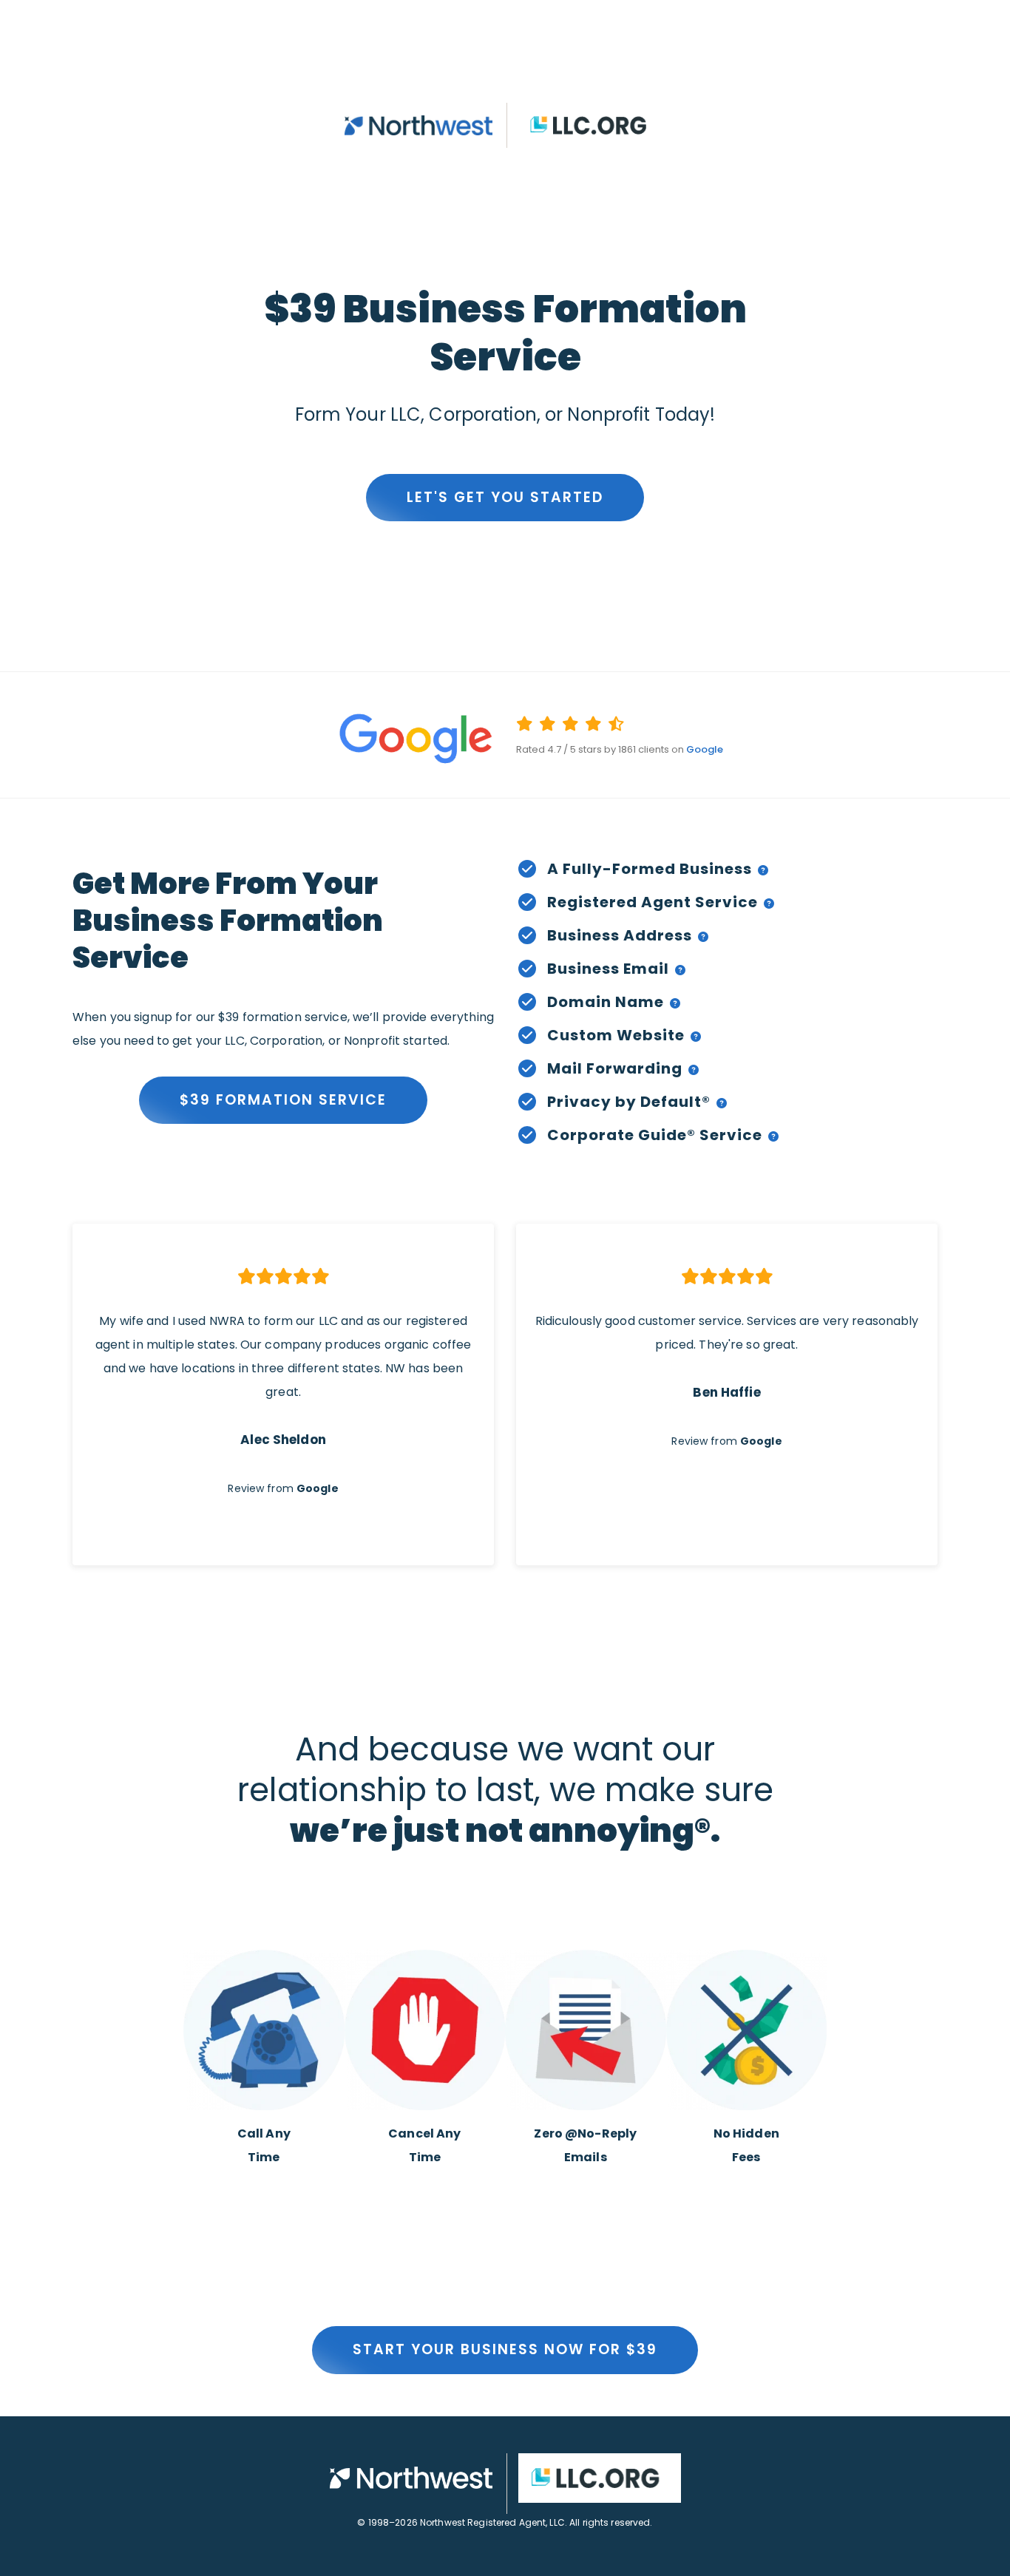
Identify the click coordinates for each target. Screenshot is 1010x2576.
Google (705, 749)
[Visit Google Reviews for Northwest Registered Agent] (283, 738)
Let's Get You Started (505, 497)
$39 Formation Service (283, 1100)
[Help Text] (760, 869)
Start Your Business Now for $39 (505, 2349)
